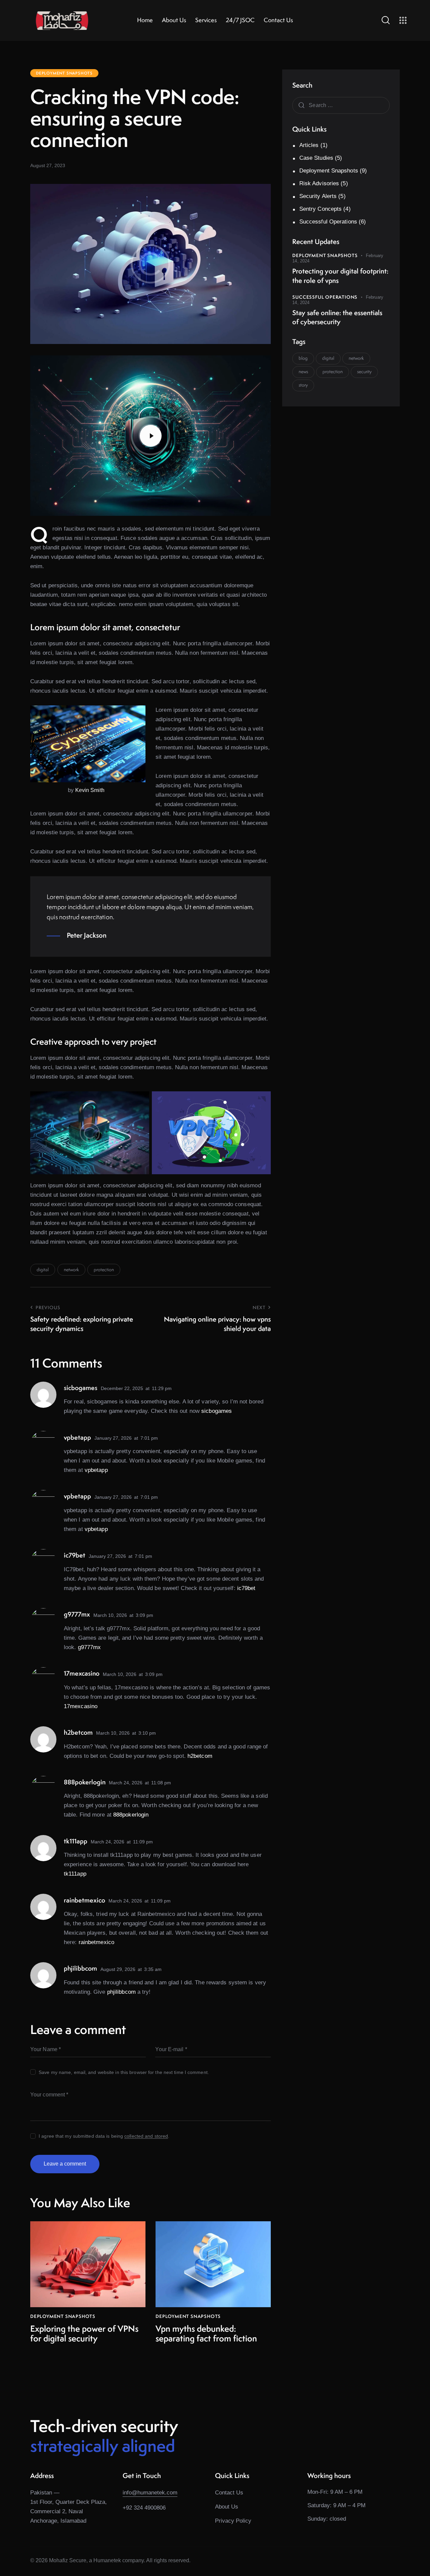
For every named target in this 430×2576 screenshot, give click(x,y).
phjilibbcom (121, 1992)
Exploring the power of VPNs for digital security (84, 2334)
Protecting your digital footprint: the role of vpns (340, 276)
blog (303, 358)
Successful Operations (328, 222)
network (71, 1270)
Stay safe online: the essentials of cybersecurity (337, 317)
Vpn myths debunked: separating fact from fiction (206, 2334)
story (303, 385)
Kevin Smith (90, 790)
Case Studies (316, 158)
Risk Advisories (319, 183)
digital (43, 1270)
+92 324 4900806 (144, 2508)
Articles (309, 145)
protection (104, 1270)
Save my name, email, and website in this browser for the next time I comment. (124, 2072)
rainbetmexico (96, 1942)
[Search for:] (341, 105)
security (364, 371)
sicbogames (217, 1411)
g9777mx (90, 1647)
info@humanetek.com (150, 2493)
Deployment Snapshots (64, 73)
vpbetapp (96, 1470)
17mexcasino (81, 1706)
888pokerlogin (131, 1815)
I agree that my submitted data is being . (104, 2136)
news (303, 371)
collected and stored (146, 2136)
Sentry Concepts (321, 209)
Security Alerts (318, 196)
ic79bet (246, 1588)
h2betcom (200, 1756)
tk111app (75, 1874)
